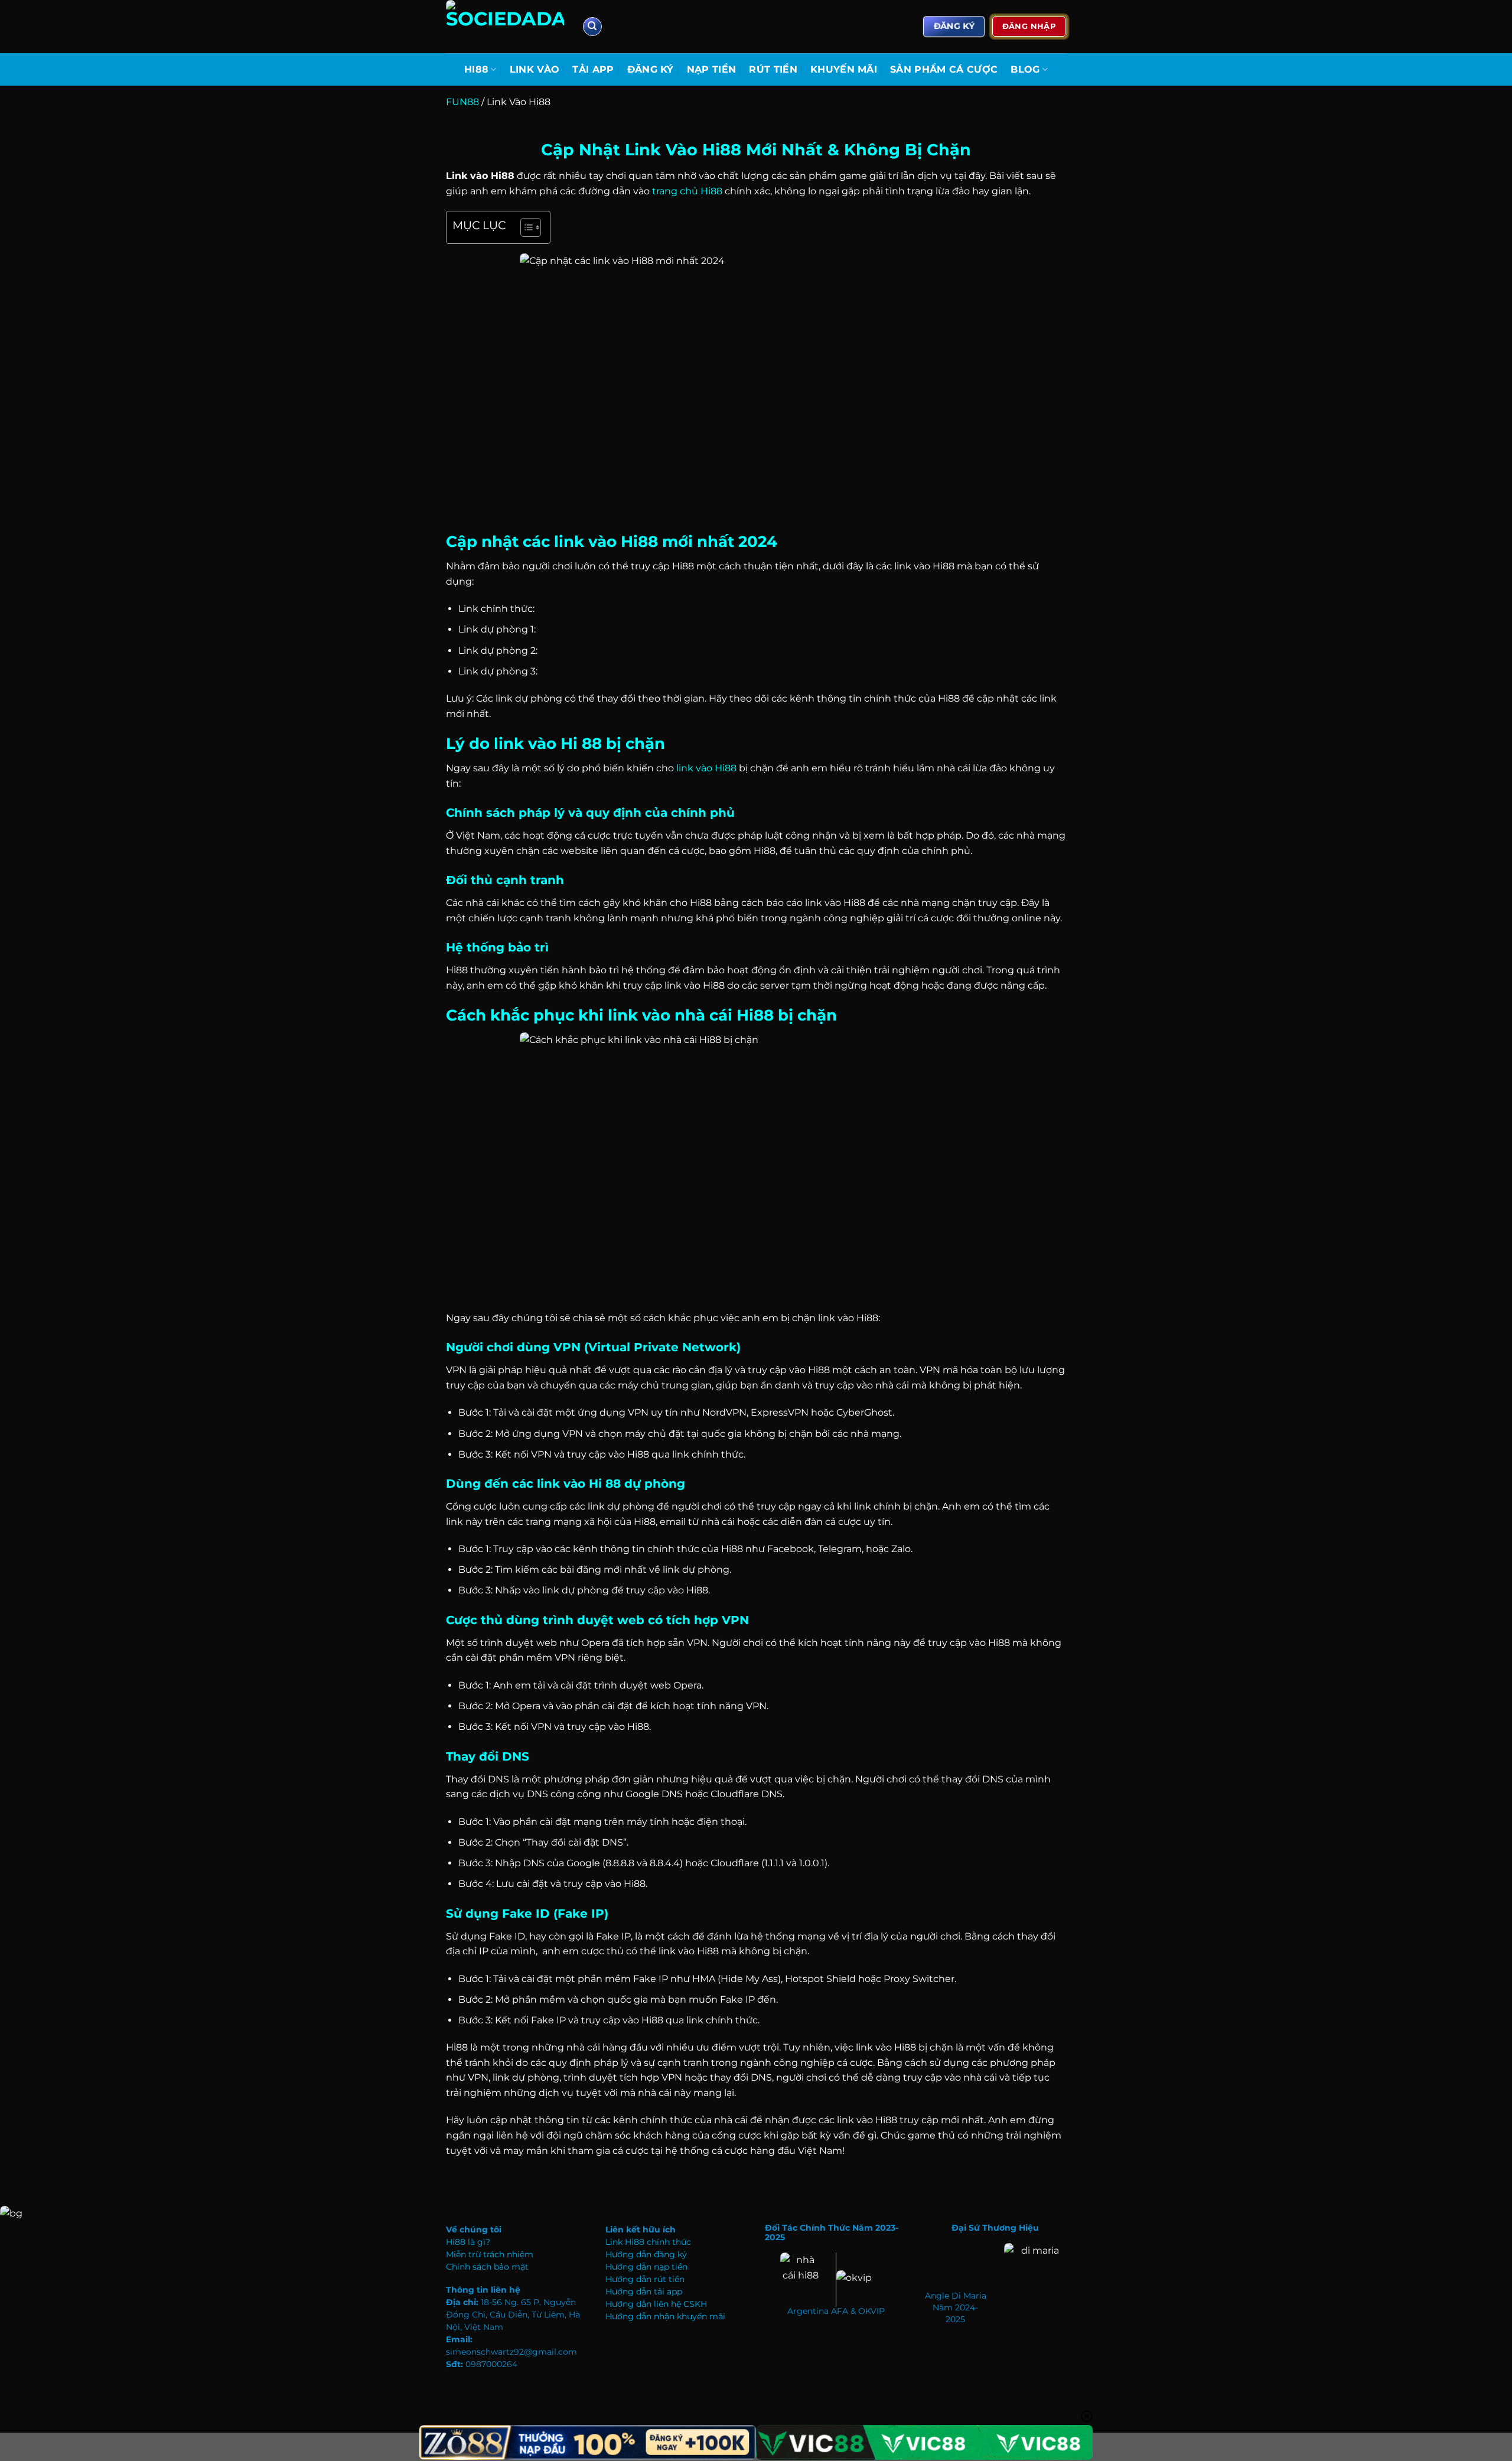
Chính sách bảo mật (487, 2267)
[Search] (592, 27)
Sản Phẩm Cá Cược (944, 69)
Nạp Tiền (712, 69)
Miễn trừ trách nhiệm (490, 2254)
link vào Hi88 (706, 768)
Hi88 (476, 69)
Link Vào (535, 69)
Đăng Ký (651, 69)
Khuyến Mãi (844, 69)
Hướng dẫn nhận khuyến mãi (665, 2316)
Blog (1025, 69)
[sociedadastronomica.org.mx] (505, 27)
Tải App (593, 69)
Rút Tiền (773, 69)
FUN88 (462, 102)
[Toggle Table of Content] (525, 227)
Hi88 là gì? (468, 2242)
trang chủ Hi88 (687, 191)
